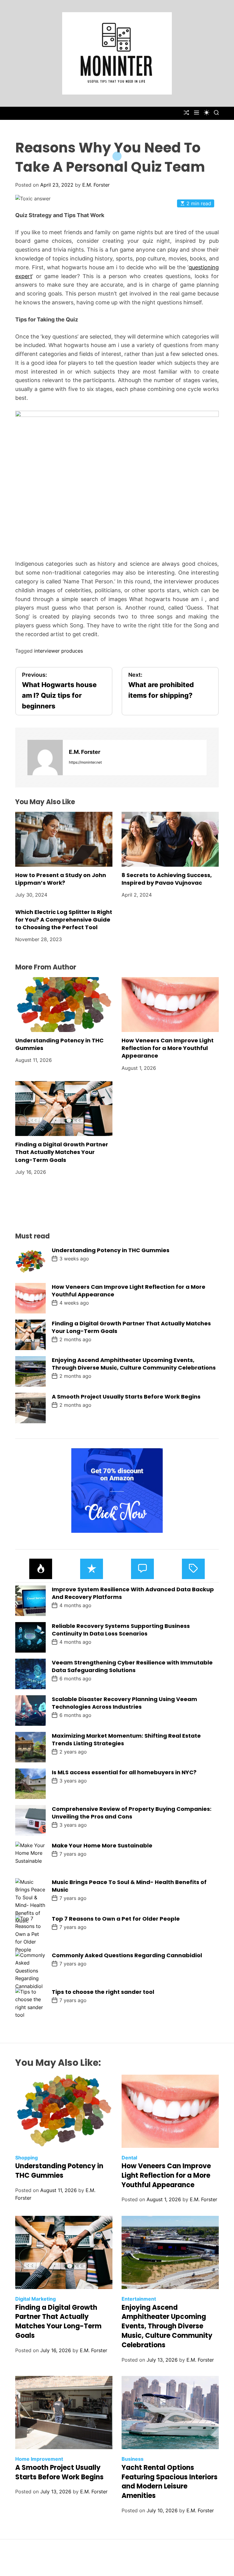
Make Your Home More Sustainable (102, 1845)
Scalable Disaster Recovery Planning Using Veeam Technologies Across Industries (124, 1703)
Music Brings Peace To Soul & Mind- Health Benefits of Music (129, 1886)
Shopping (27, 2158)
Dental (129, 2158)
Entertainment (139, 2299)
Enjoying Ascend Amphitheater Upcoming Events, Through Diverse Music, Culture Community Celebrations (134, 1364)
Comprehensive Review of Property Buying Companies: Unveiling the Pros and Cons (132, 1813)
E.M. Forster (96, 185)
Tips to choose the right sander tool (103, 1992)
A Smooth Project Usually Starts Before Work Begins (126, 1397)
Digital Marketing (35, 2299)
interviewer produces (58, 651)
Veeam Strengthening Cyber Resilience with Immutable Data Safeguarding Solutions (132, 1666)
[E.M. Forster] (45, 758)
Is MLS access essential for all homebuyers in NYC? (124, 1772)
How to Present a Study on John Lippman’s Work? (61, 879)
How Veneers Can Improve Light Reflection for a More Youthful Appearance (168, 1048)
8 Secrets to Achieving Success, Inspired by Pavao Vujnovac (167, 879)
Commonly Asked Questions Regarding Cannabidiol (127, 1955)
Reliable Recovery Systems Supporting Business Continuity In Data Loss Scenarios (121, 1630)
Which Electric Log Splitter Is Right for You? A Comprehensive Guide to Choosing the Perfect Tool (64, 920)
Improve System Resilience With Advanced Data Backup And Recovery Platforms (133, 1593)
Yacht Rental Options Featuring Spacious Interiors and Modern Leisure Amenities (170, 2482)
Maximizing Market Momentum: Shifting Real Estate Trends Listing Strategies (126, 1739)
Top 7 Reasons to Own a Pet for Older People (116, 1919)
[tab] (41, 1569)
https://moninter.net (85, 762)
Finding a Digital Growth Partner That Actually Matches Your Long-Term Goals (62, 1152)
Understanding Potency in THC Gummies (111, 1250)
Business (133, 2459)
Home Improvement (39, 2459)
